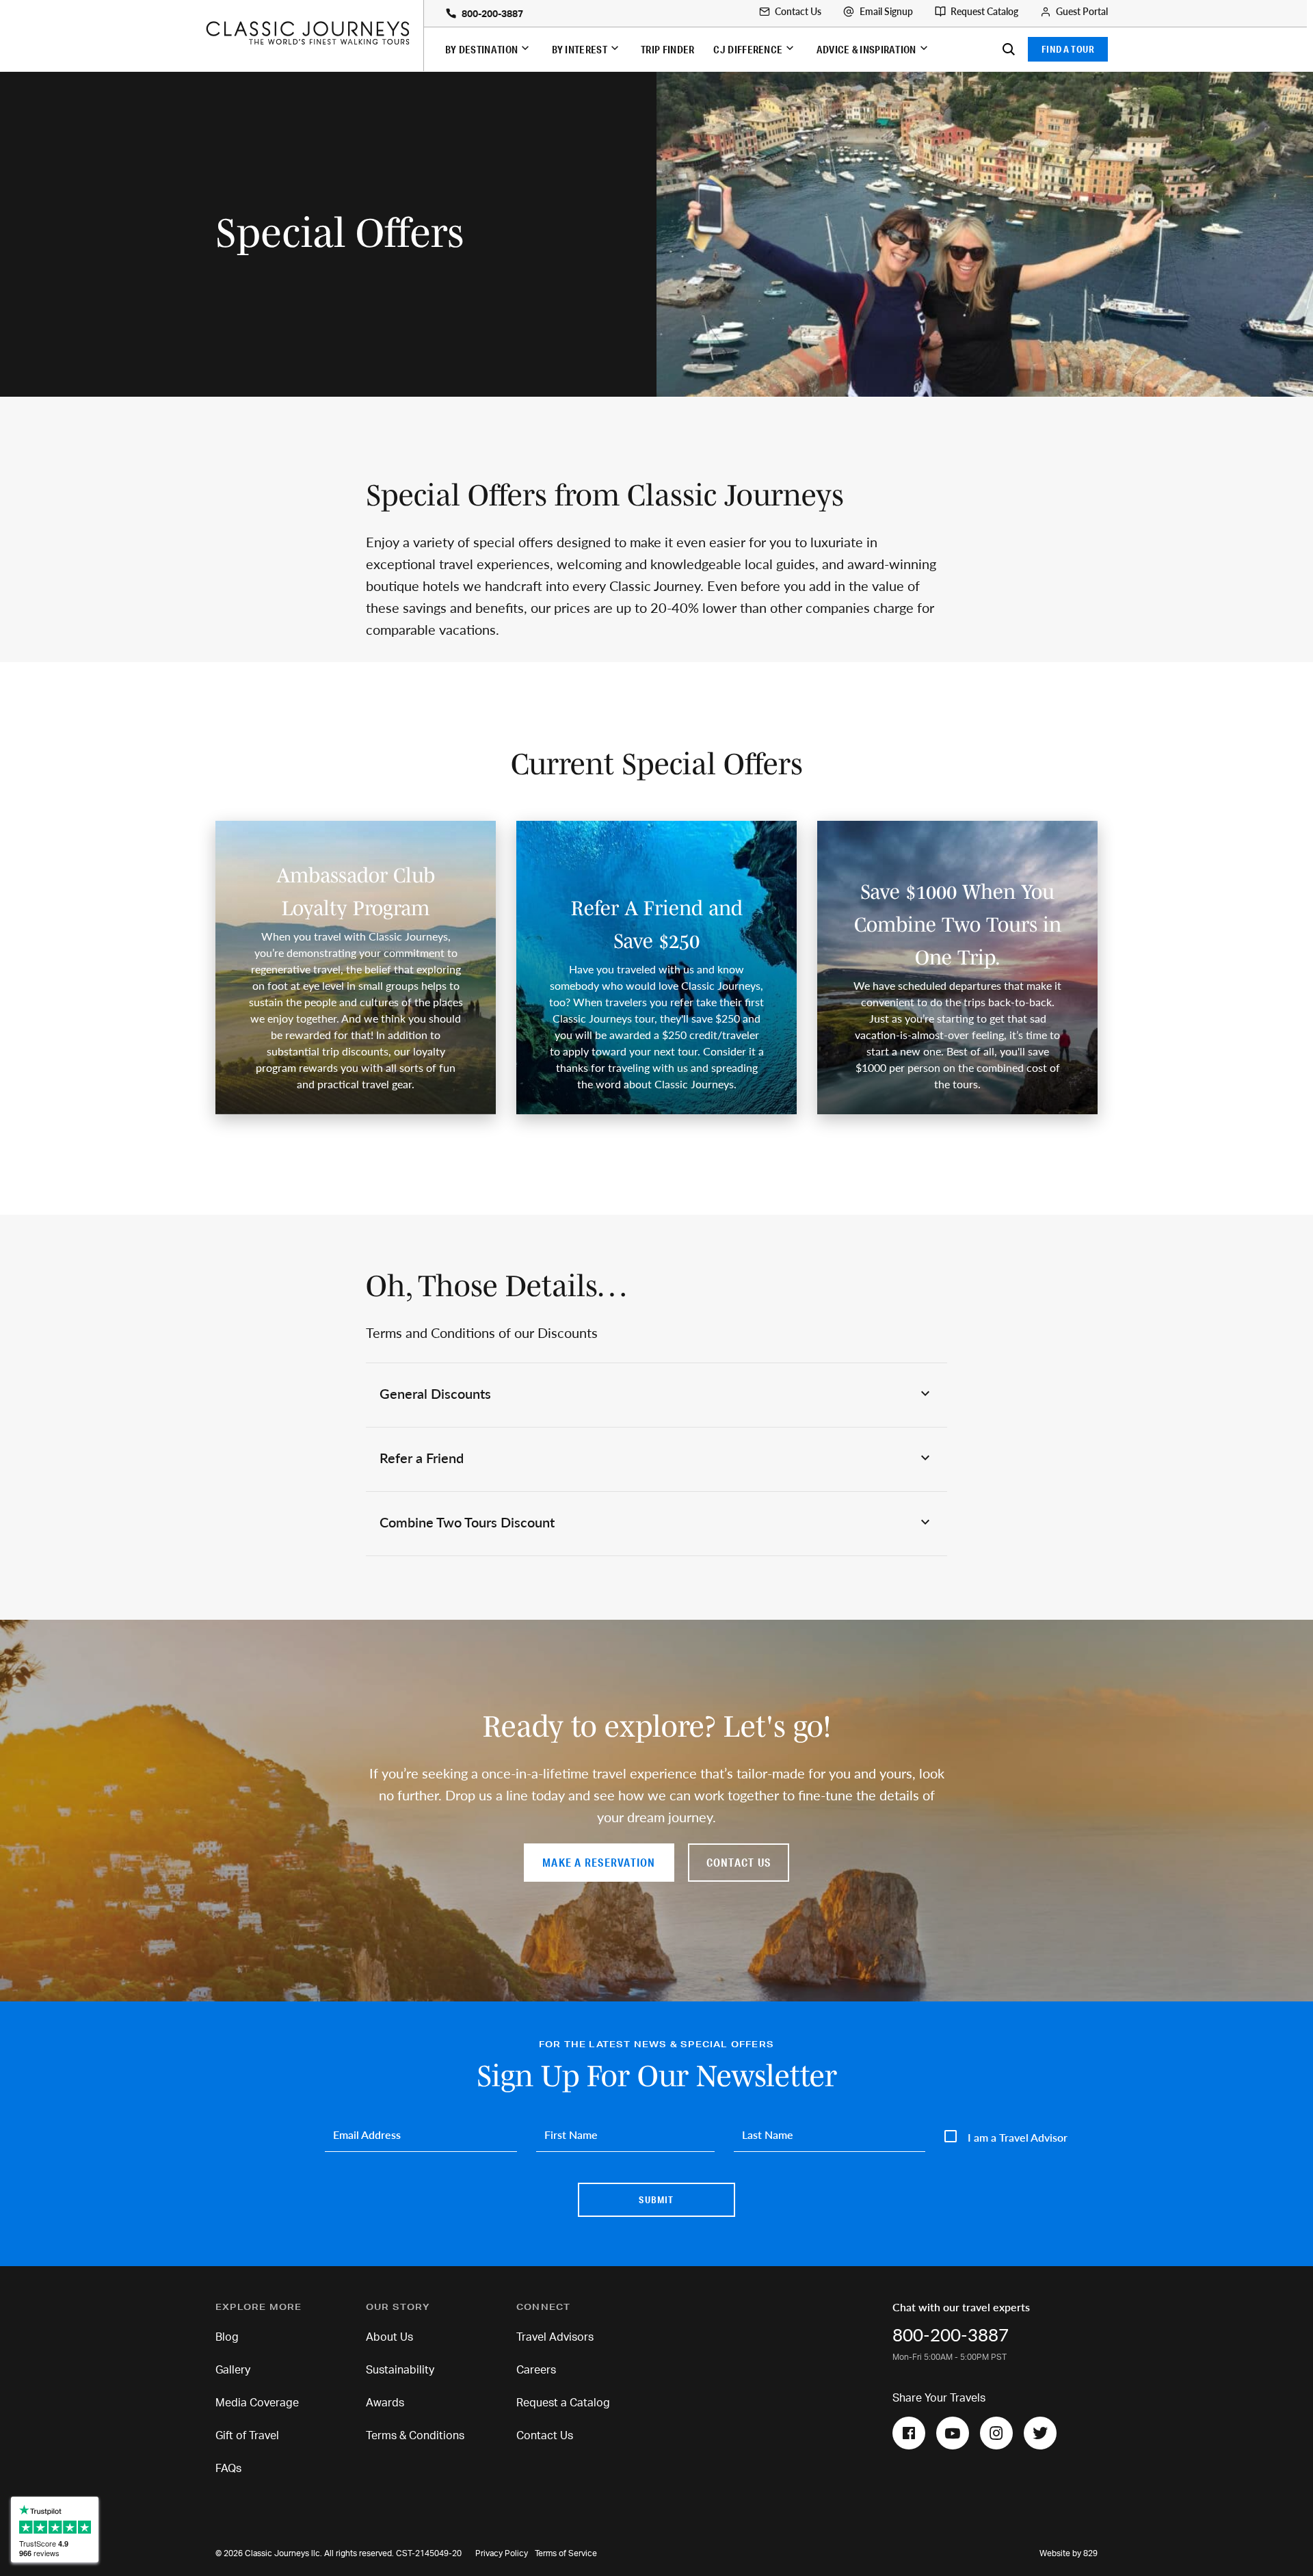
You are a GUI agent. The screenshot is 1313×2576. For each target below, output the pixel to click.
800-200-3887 (492, 14)
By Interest (580, 49)
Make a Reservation (599, 1862)
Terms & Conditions (415, 2436)
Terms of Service (566, 2553)
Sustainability (400, 2370)
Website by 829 (1069, 2553)
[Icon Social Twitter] (1040, 2433)
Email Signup (886, 12)
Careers (536, 2370)
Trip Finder (667, 49)
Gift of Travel (247, 2436)
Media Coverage (257, 2403)
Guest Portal (1082, 12)
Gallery (233, 2370)
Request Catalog (984, 12)
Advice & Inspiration (866, 49)
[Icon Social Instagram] (996, 2433)
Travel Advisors (555, 2337)
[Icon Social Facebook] (909, 2433)
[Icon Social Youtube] (953, 2433)
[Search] (1009, 49)
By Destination (481, 49)
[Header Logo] (314, 33)
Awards (385, 2403)
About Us (389, 2337)
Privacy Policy (502, 2553)
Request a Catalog (563, 2403)
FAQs (228, 2469)
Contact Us (798, 12)
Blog (227, 2337)
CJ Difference (748, 49)
